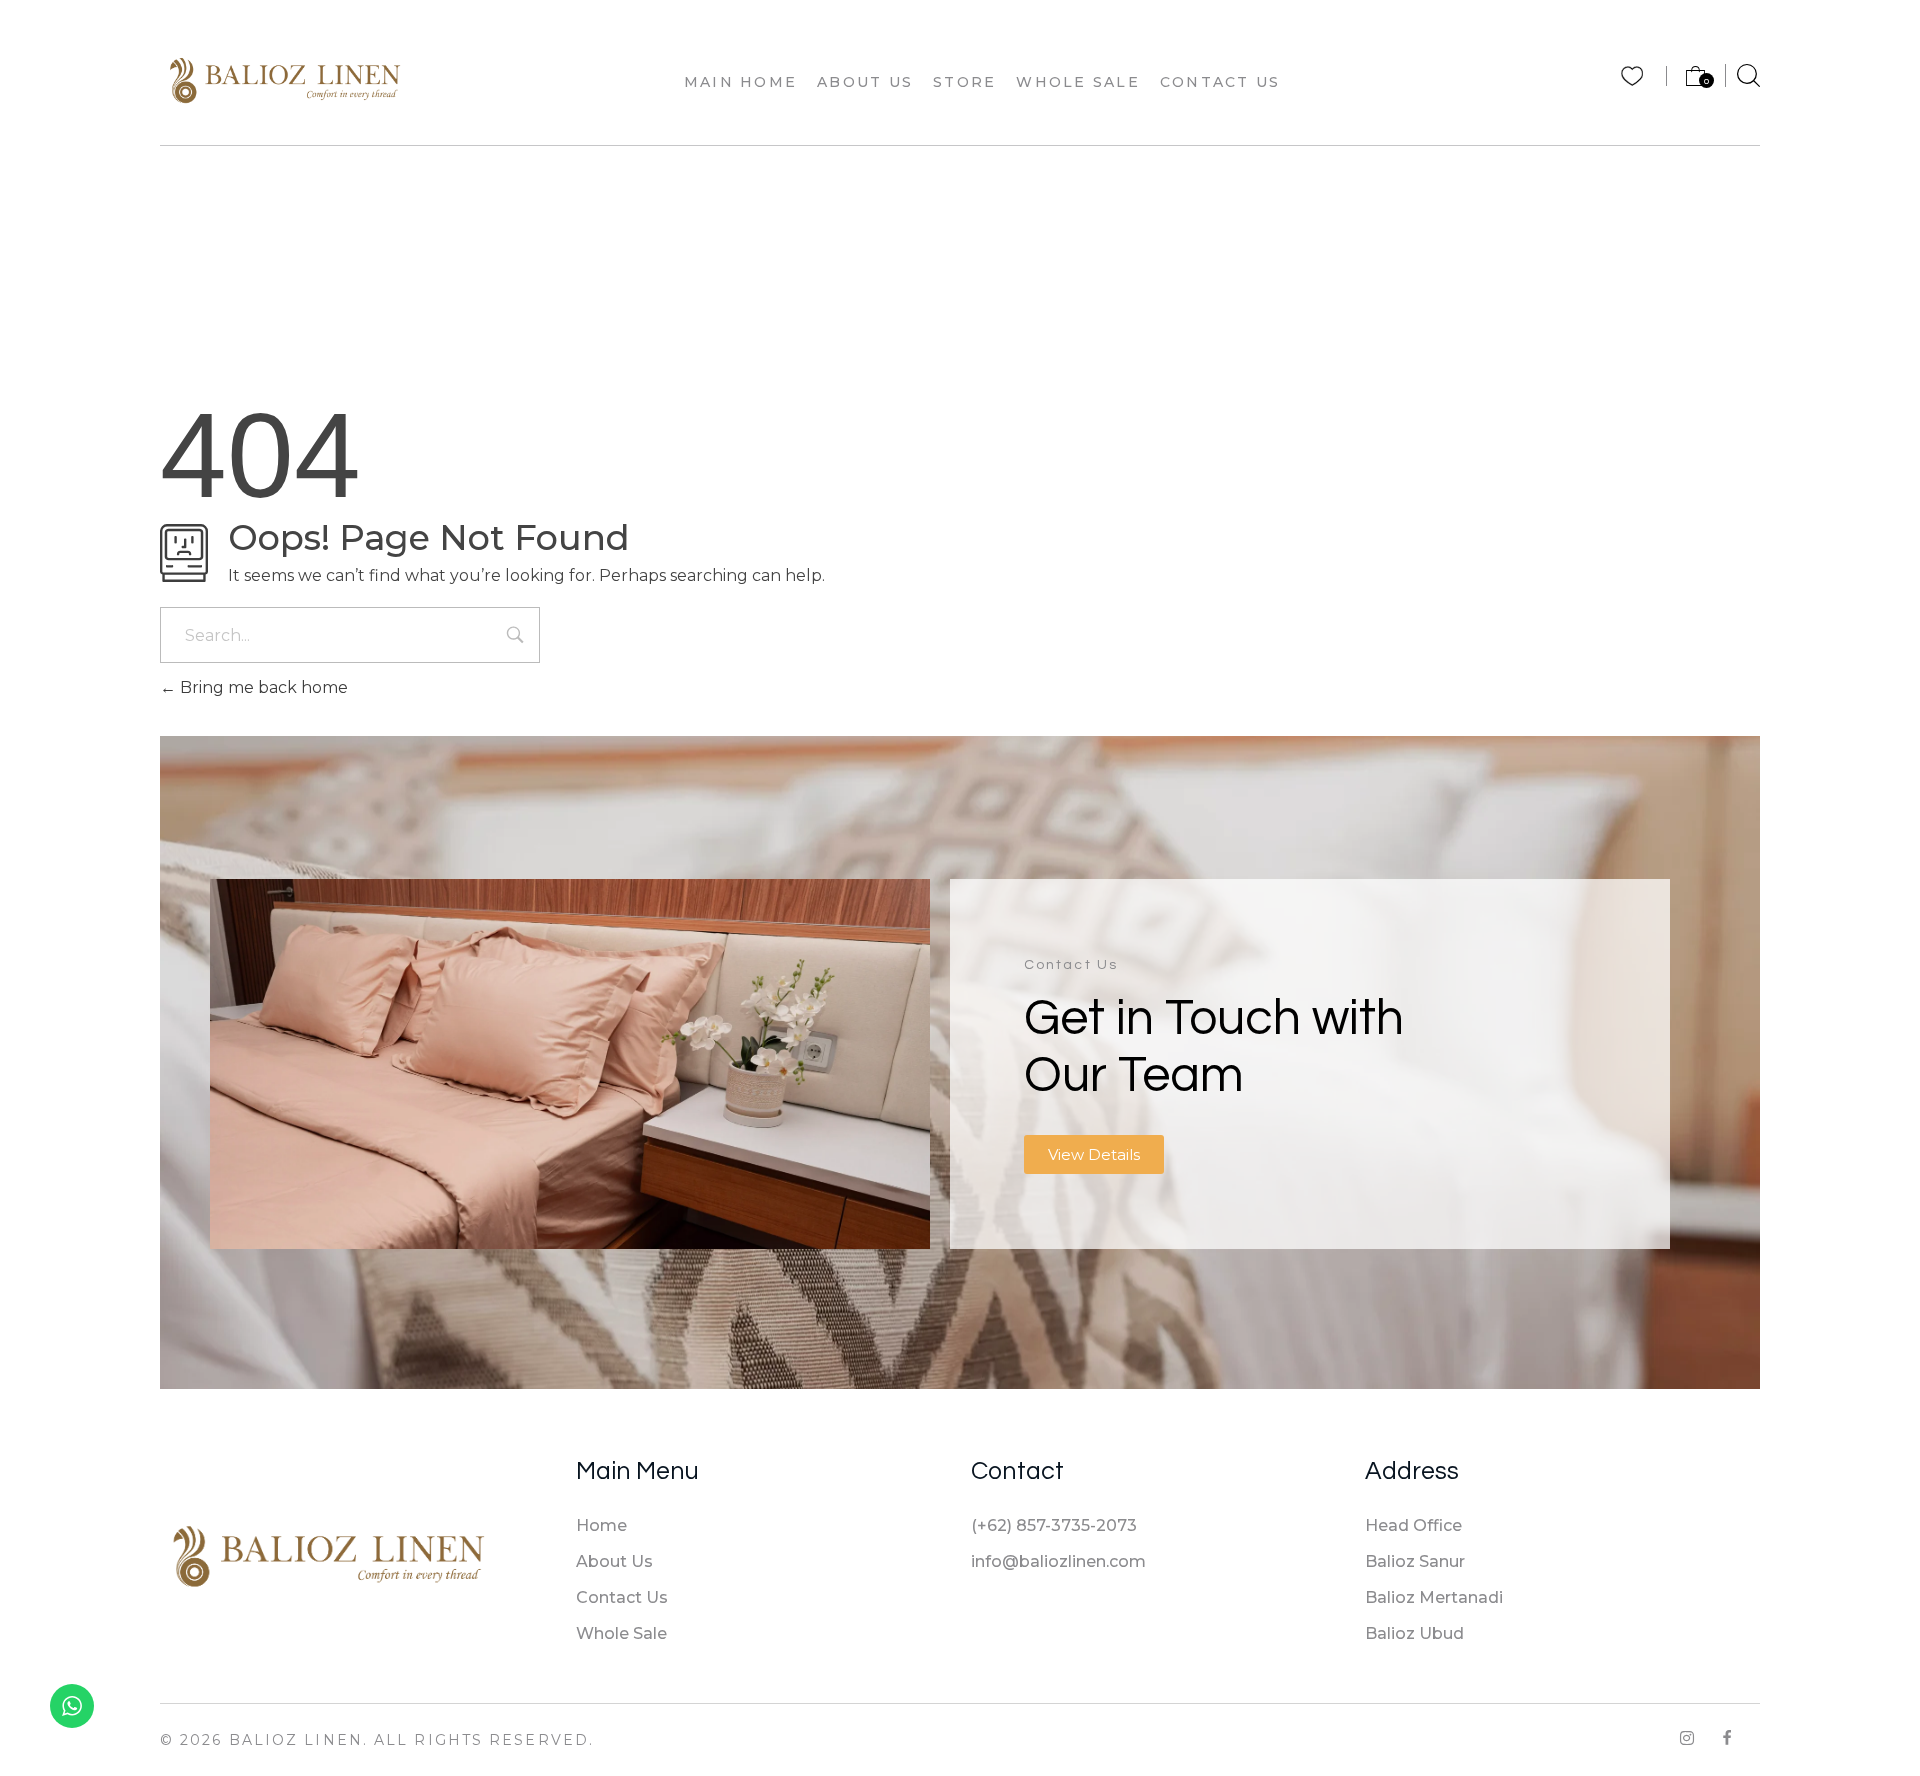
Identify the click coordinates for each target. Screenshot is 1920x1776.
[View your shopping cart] (1686, 80)
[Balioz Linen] (284, 79)
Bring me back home (262, 687)
